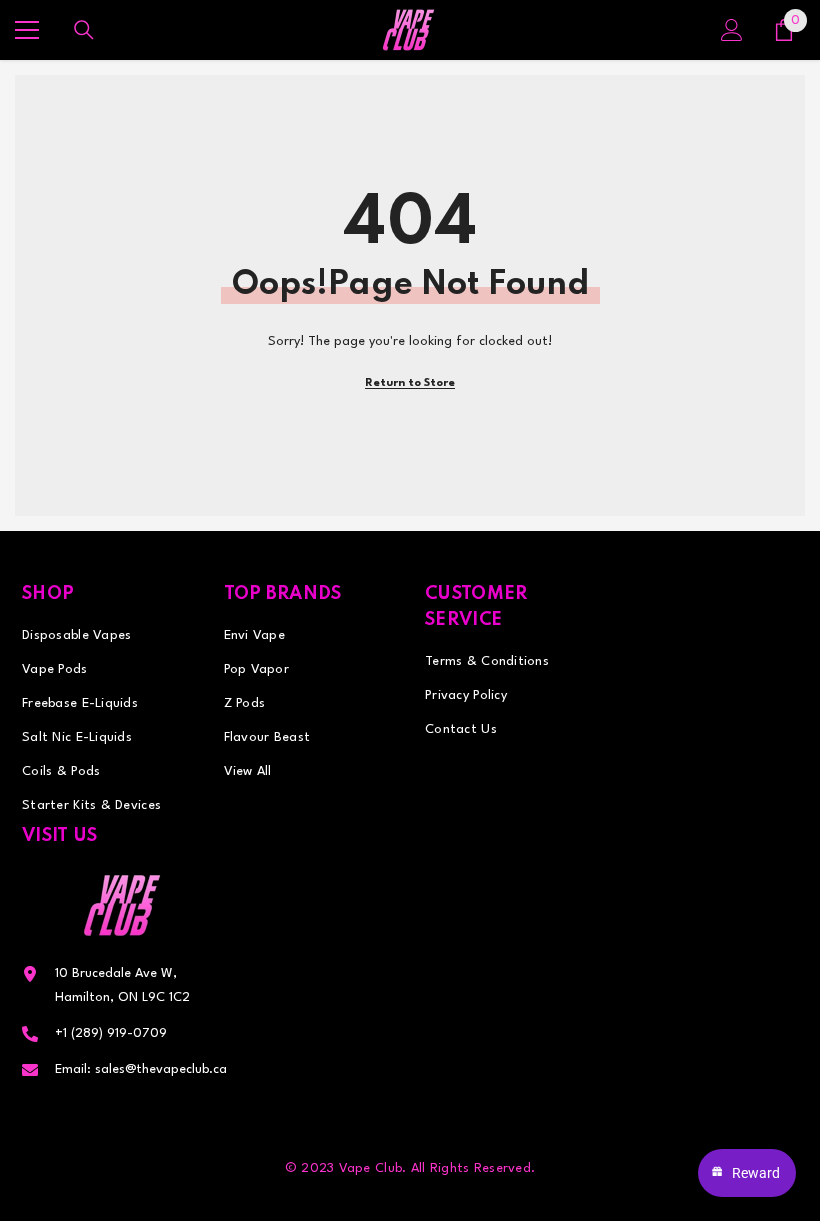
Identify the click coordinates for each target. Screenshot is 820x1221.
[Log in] (732, 30)
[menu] (27, 30)
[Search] (84, 30)
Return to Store (410, 383)
